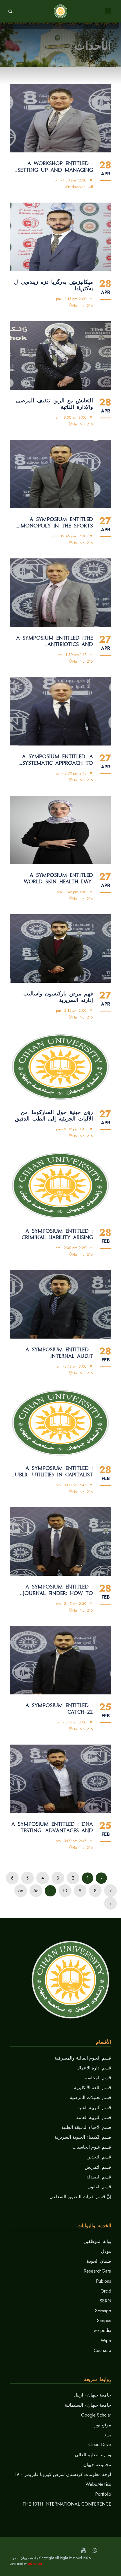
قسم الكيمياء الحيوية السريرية (83, 2137)
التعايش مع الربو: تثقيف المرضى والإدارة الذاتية (54, 404)
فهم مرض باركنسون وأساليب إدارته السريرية (58, 997)
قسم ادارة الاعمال (94, 2068)
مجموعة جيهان (97, 2465)
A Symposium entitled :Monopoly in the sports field (56, 523)
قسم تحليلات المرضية (90, 2097)
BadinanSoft (35, 2564)
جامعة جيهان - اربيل (92, 2395)
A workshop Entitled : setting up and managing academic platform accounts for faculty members (55, 167)
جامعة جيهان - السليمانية (88, 2405)
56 (21, 1891)
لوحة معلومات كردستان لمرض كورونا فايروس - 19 (63, 2474)
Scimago (103, 2311)
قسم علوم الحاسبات (92, 2147)
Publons (104, 2281)
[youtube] (83, 2551)
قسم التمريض (98, 2167)
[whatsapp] (95, 2551)
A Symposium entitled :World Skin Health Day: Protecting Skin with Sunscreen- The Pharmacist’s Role (51, 878)
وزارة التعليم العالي (93, 2455)
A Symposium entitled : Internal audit (59, 1353)
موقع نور (103, 2425)
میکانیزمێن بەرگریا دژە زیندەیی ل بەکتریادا (53, 285)
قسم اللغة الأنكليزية (93, 2088)
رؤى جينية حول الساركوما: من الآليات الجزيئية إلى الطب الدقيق (54, 1116)
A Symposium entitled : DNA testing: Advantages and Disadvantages (52, 1827)
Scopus (104, 2321)
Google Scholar (96, 2415)
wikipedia (102, 2330)
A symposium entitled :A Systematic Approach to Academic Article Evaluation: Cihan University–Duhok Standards (58, 760)
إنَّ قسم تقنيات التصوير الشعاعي (80, 2197)
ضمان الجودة (99, 2261)
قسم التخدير (99, 2157)
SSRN (105, 2301)
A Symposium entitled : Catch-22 (59, 1709)
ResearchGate (97, 2271)
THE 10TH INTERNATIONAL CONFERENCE (67, 2504)
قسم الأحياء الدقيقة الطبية (86, 2127)
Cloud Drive (100, 2445)
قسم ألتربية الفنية (94, 2108)
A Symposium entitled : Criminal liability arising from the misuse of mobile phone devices (53, 1234)
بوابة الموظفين (97, 2241)
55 (36, 1891)
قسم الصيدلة (99, 2177)
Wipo (106, 2341)
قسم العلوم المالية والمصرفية (83, 2058)
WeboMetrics (98, 2484)
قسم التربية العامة (94, 2117)
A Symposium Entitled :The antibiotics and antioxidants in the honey (54, 641)
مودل (106, 2251)
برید (108, 2435)
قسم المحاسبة (97, 2078)
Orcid (106, 2291)
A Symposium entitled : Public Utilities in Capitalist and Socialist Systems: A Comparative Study (52, 1472)
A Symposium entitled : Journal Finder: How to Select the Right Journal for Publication (57, 1590)
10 (65, 1891)
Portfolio (103, 2494)
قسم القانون (99, 2187)
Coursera (102, 2350)
